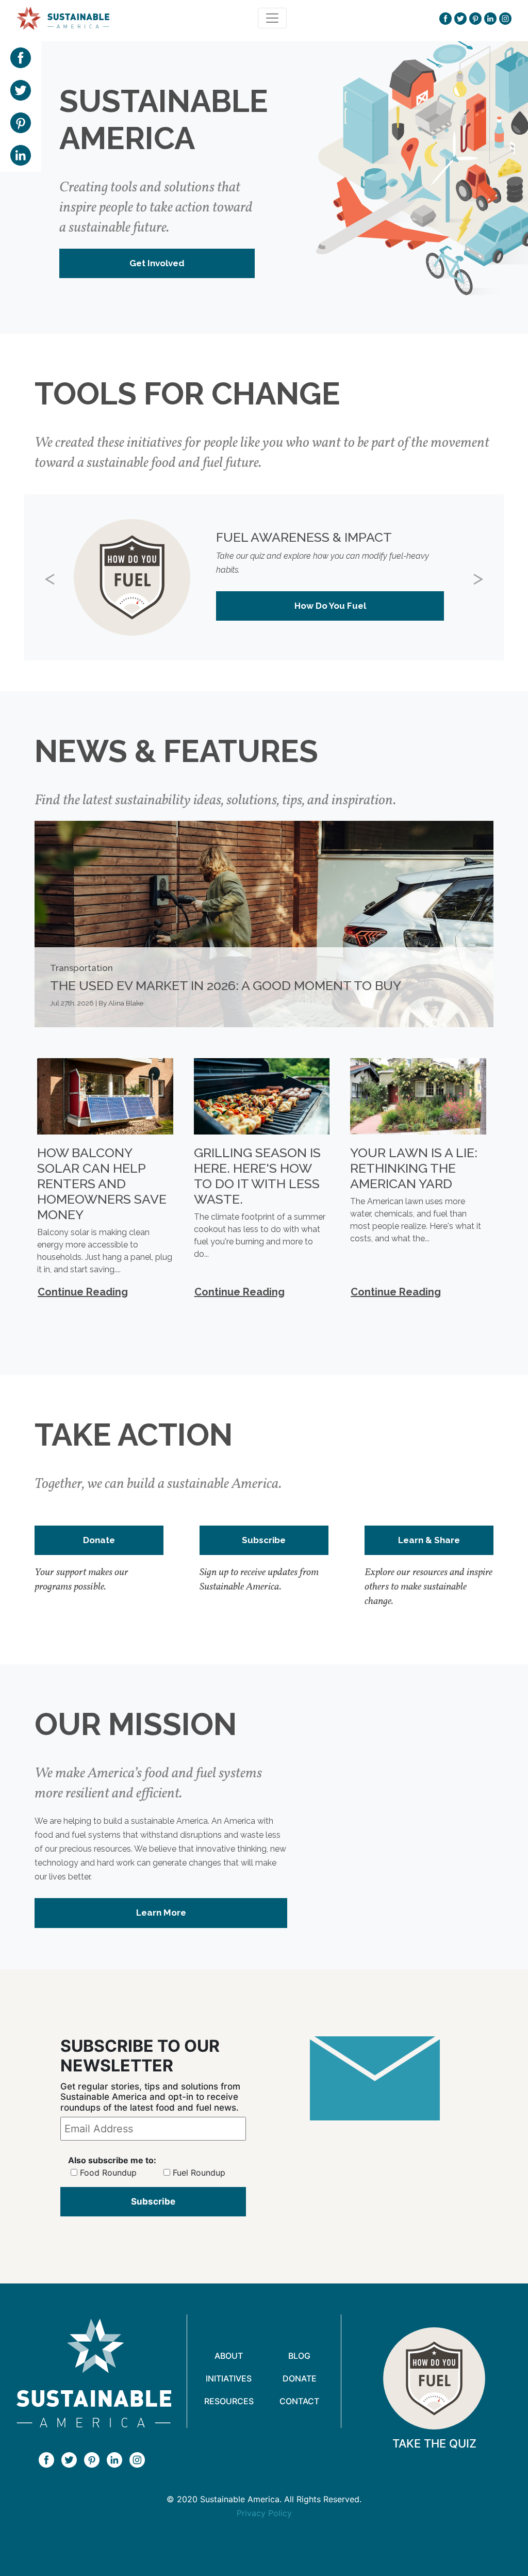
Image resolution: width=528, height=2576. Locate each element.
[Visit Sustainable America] (94, 2373)
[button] (60, 577)
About (229, 2356)
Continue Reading (83, 1292)
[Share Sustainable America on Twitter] (21, 89)
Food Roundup (108, 2173)
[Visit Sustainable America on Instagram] (505, 18)
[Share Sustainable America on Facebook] (21, 57)
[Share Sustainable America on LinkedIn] (21, 154)
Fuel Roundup (199, 2173)
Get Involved (157, 263)
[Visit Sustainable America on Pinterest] (475, 18)
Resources (229, 2401)
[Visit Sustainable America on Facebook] (445, 18)
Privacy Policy (264, 2513)
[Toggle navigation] (272, 18)
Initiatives (229, 2378)
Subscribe (264, 1540)
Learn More (161, 1913)
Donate (99, 1540)
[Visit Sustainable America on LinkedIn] (490, 18)
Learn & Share (429, 1540)
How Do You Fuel (330, 606)
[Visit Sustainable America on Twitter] (460, 18)
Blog (299, 2356)
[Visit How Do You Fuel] (434, 2378)
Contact (299, 2401)
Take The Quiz (434, 2443)
